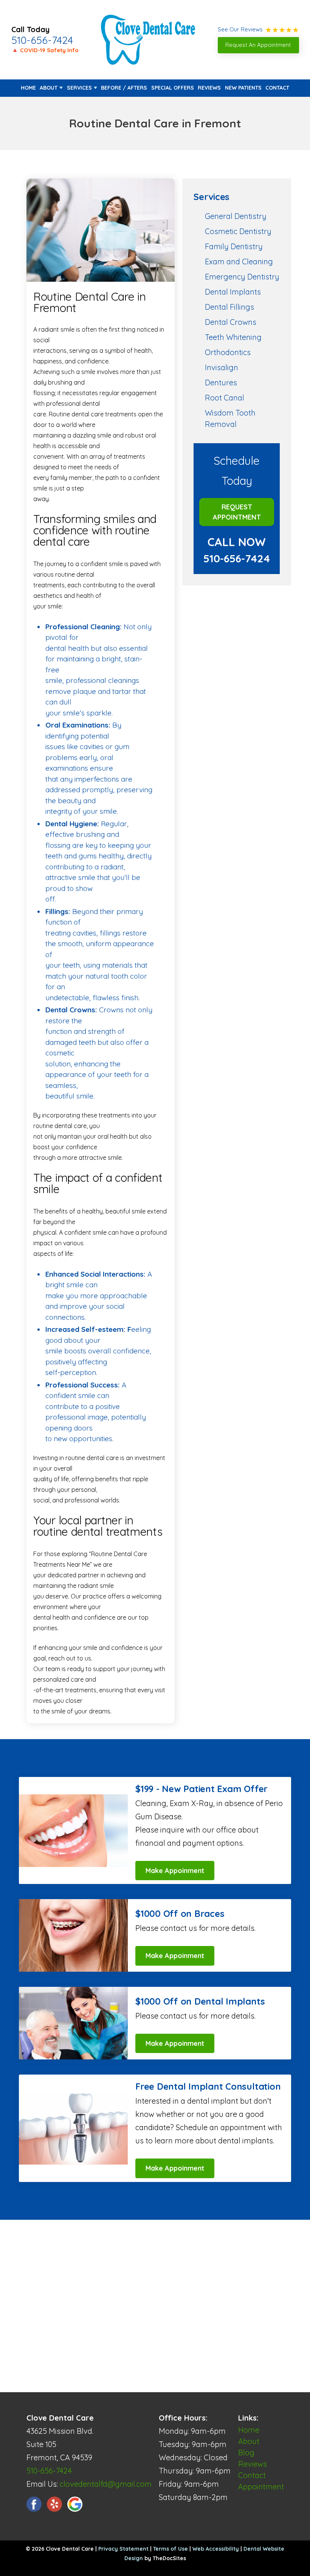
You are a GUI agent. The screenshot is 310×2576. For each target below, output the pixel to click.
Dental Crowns (231, 322)
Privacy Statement (123, 2549)
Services (79, 88)
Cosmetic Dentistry (238, 231)
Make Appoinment (175, 1871)
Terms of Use (170, 2549)
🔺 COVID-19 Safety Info (45, 50)
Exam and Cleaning (239, 261)
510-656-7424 (42, 40)
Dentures (221, 383)
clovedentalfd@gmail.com (106, 2484)
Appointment (261, 2487)
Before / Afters (124, 88)
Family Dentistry (234, 246)
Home (28, 88)
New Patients (243, 88)
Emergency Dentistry (242, 277)
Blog (246, 2453)
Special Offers (173, 88)
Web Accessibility (216, 2549)
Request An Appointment (258, 45)
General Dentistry (236, 216)
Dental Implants (233, 292)
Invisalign (222, 367)
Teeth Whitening (233, 337)
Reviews (209, 88)
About (49, 88)
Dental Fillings (229, 307)
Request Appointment (237, 512)
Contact (277, 88)
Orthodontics (228, 352)
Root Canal (225, 398)
